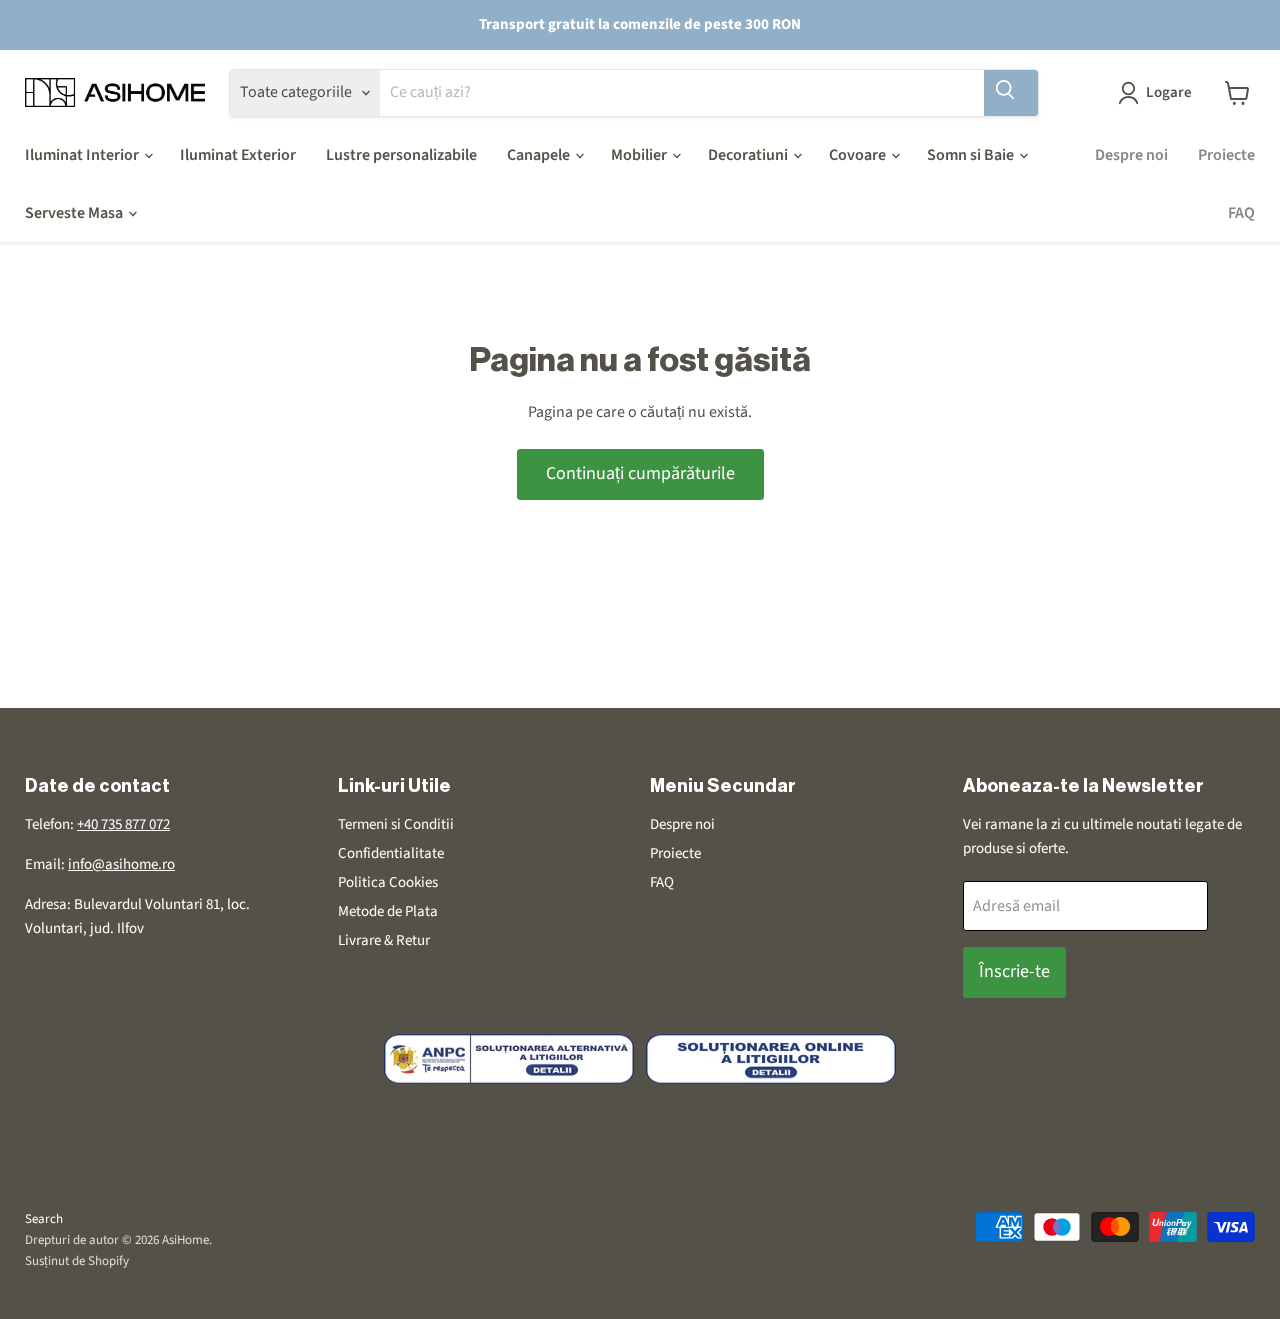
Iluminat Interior (83, 155)
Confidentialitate (391, 853)
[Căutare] (1011, 93)
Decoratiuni (749, 155)
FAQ (1241, 213)
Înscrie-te (1014, 971)
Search (44, 1219)
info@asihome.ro (121, 864)
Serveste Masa (75, 213)
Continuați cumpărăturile (640, 473)
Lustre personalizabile (401, 155)
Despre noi (1131, 155)
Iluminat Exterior (238, 155)
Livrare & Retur (384, 940)
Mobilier (640, 155)
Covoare (859, 155)
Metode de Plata (388, 911)
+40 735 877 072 (123, 824)
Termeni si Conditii (396, 824)
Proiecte (1226, 155)
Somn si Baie (972, 155)
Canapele (540, 155)
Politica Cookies (388, 882)
